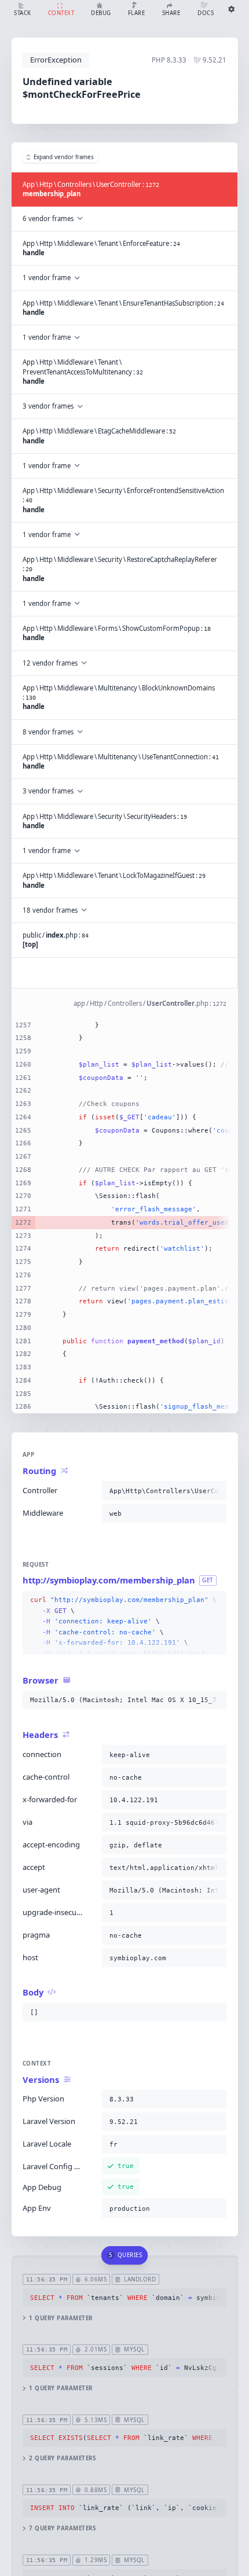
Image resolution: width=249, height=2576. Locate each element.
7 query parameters (62, 2528)
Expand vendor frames (64, 157)
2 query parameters (62, 2458)
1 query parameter (61, 2318)
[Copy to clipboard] (215, 1491)
